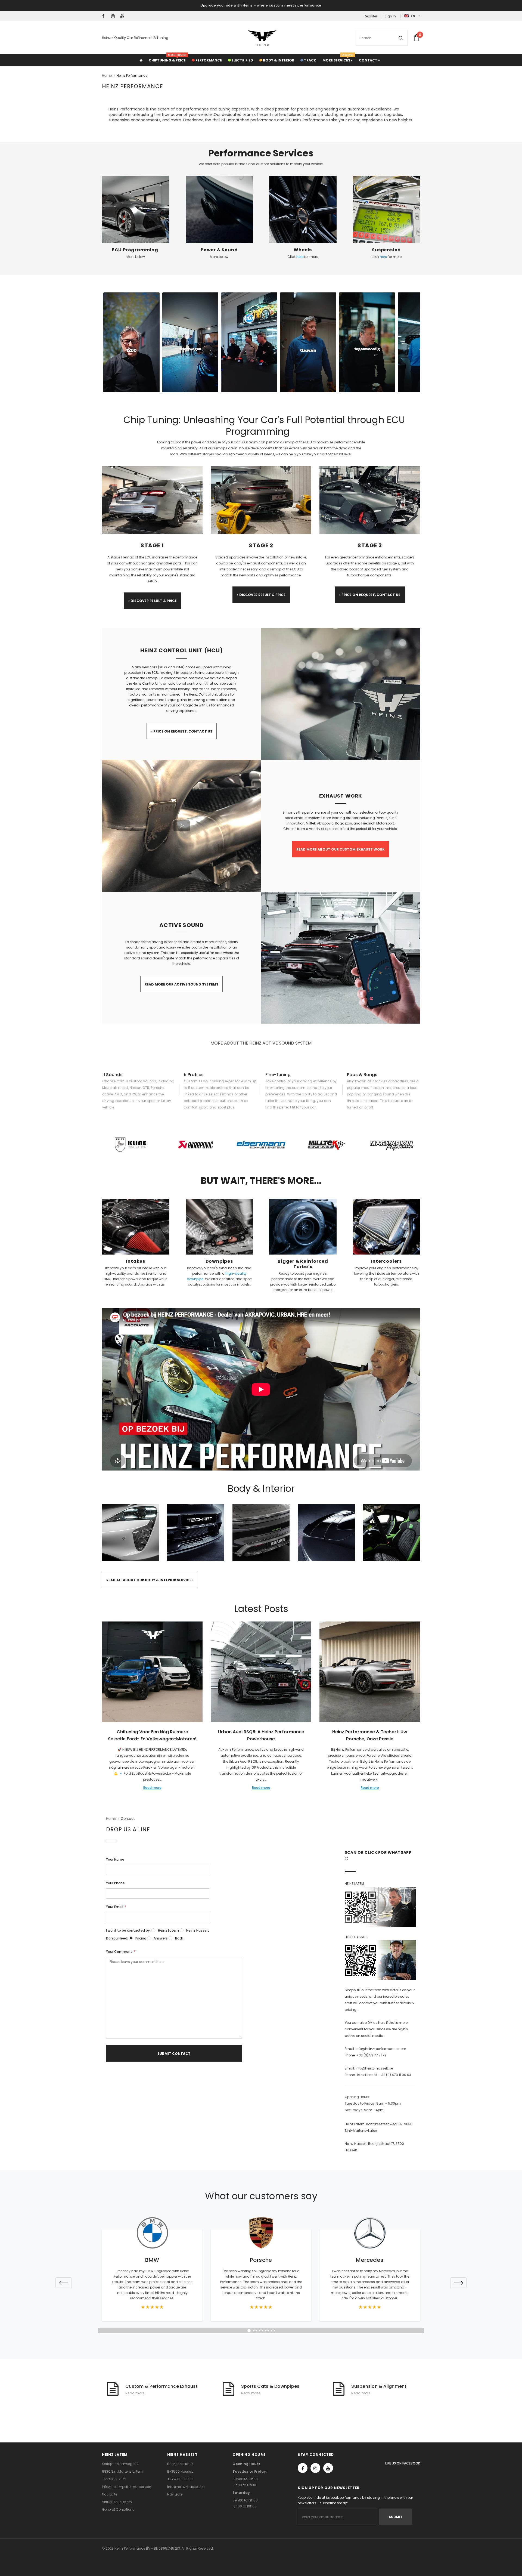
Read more (152, 1788)
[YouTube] (124, 16)
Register (370, 16)
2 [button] (255, 2331)
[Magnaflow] (391, 1145)
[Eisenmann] (261, 1145)
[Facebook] (105, 16)
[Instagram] (115, 16)
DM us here (376, 2023)
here (300, 257)
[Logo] (262, 38)
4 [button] (267, 2331)
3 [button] (261, 2331)
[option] (130, 1145)
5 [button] (273, 2331)
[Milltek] (326, 1145)
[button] (131, 342)
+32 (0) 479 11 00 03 (395, 2075)
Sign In (390, 16)
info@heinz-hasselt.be (374, 2068)
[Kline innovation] (130, 1145)
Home (107, 75)
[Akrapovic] (196, 1145)
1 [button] (249, 2331)
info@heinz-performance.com (381, 2049)
